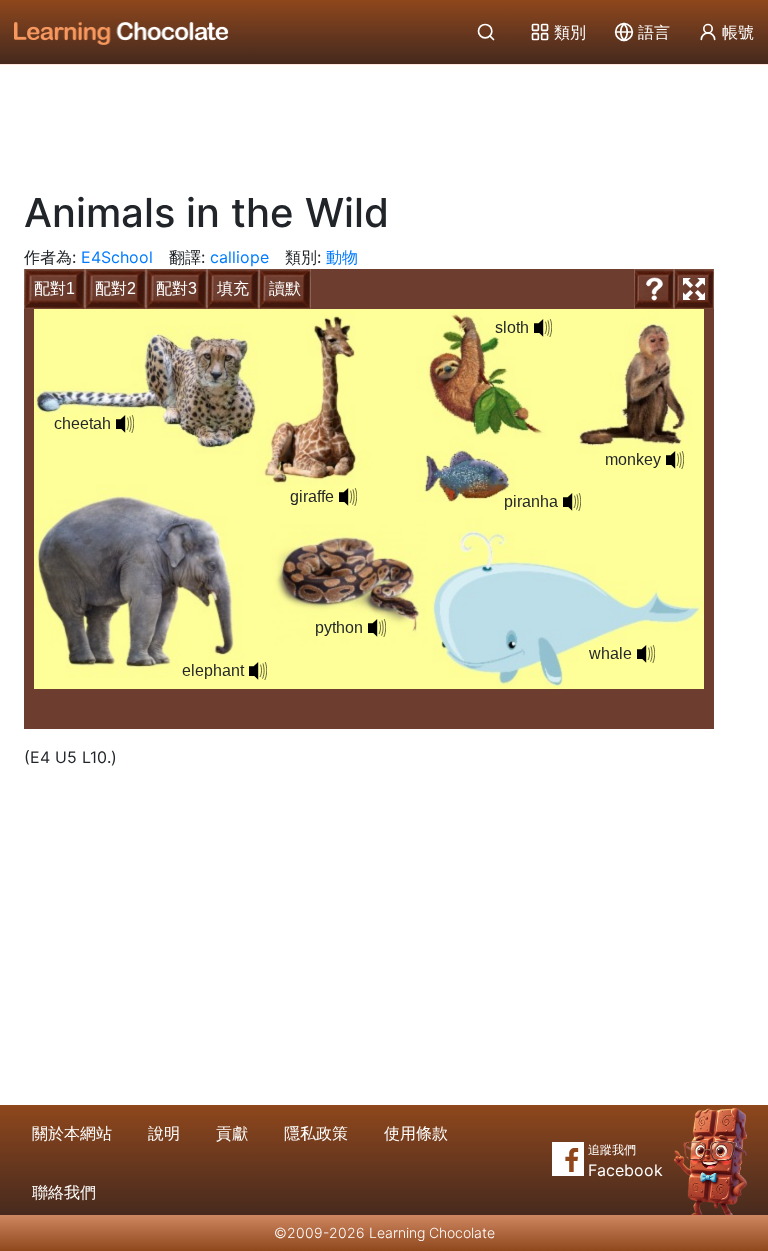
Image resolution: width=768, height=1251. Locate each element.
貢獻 (232, 1133)
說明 (164, 1133)
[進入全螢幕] (694, 289)
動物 (342, 257)
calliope (239, 257)
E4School (117, 257)
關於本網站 (72, 1133)
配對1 (54, 288)
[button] (125, 424)
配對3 (176, 288)
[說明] (654, 289)
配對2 (115, 288)
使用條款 (416, 1133)
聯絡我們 (64, 1192)
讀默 (285, 288)
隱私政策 (316, 1133)
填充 (233, 288)
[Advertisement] (384, 120)
